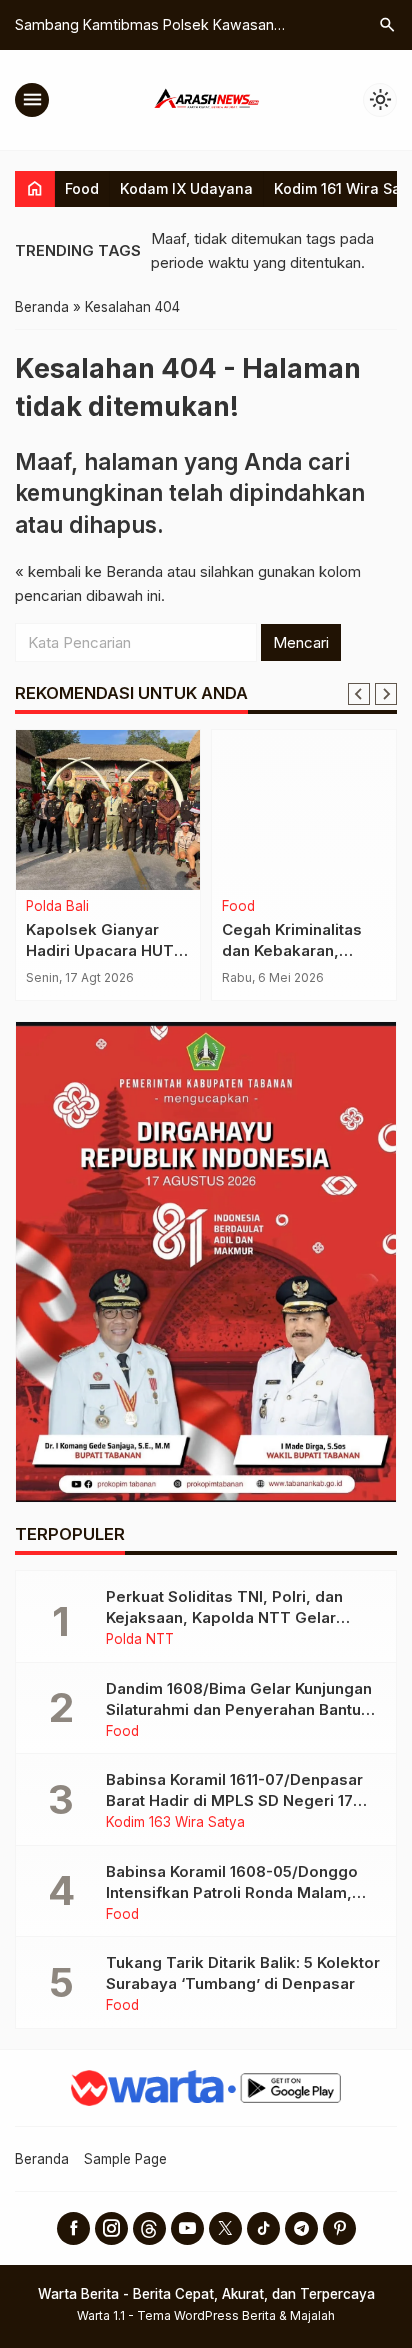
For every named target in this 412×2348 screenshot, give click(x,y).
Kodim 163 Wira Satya (175, 1823)
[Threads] (149, 2228)
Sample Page (125, 2159)
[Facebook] (73, 2228)
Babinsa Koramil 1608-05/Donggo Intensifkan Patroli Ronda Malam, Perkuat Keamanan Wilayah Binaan (234, 1892)
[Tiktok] (263, 2228)
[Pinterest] (339, 2228)
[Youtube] (187, 2228)
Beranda (42, 2159)
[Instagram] (111, 2228)
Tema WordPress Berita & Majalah (236, 2315)
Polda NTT (140, 1640)
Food (82, 188)
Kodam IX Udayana (186, 188)
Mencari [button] (301, 642)
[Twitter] (225, 2228)
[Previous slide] (359, 694)
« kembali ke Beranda (89, 571)
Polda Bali (57, 907)
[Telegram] (301, 2228)
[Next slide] (386, 694)
